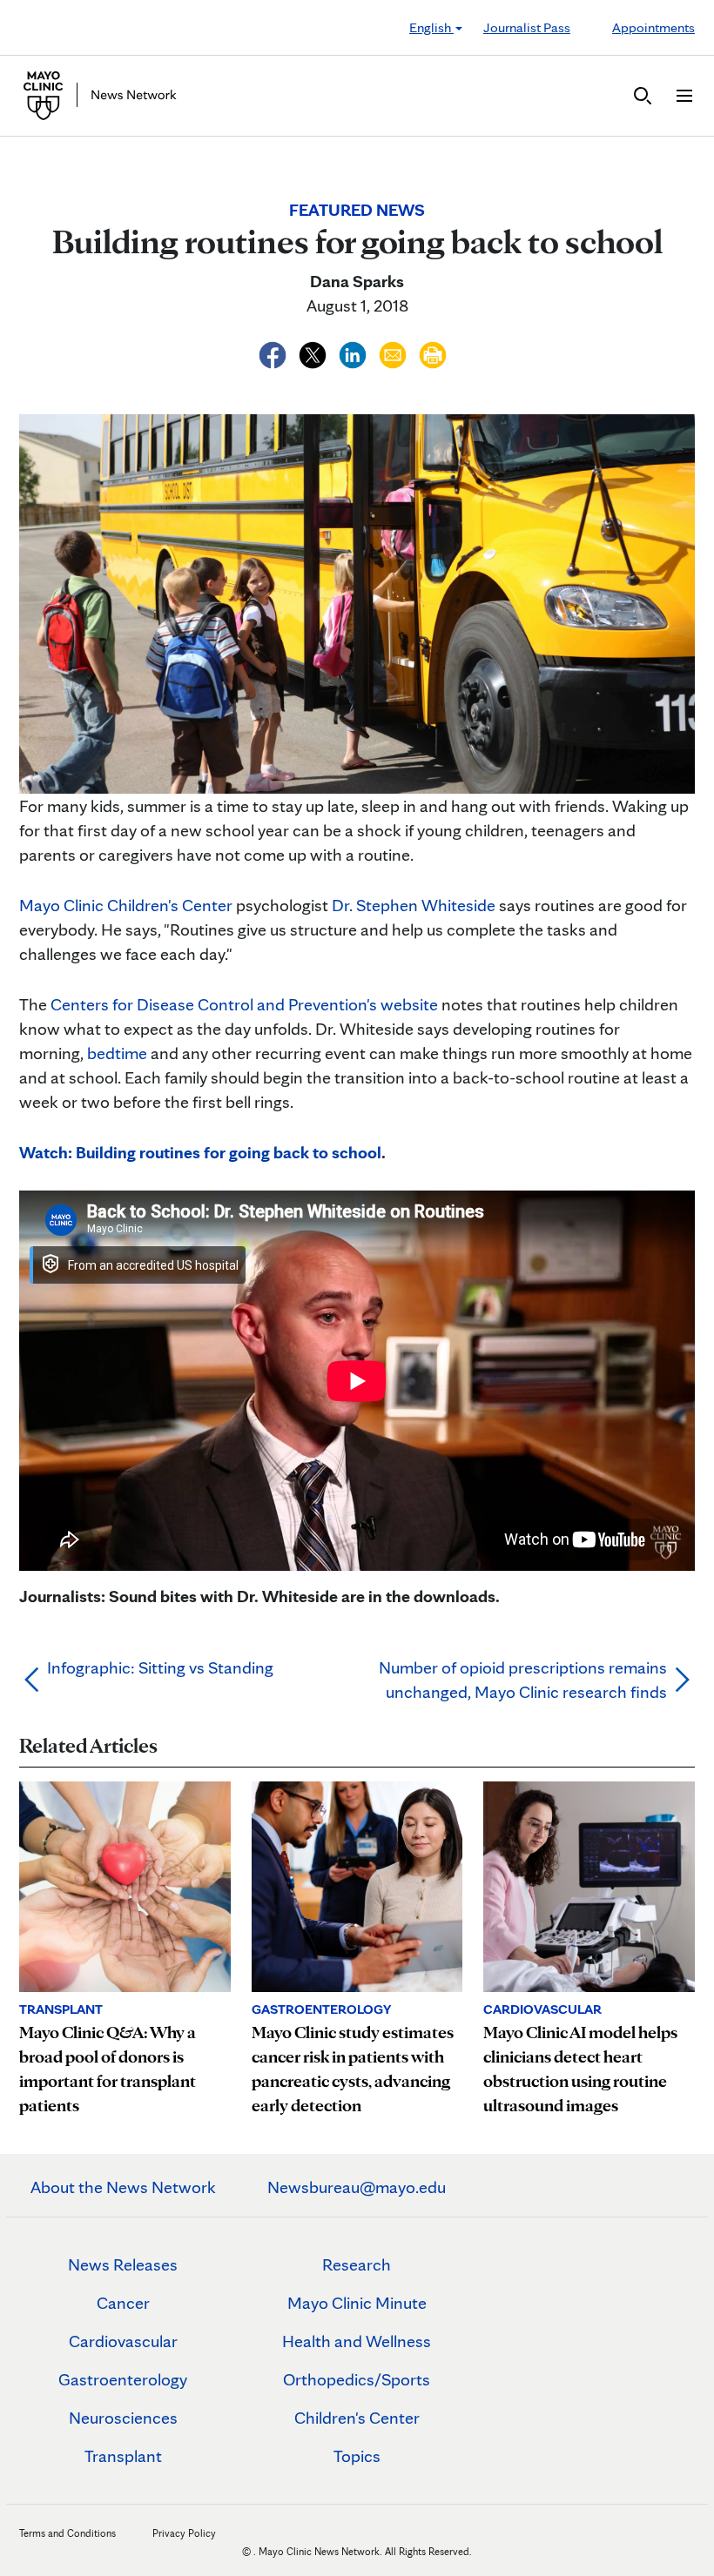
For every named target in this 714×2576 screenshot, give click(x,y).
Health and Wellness (357, 2341)
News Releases (123, 2264)
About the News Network (123, 2187)
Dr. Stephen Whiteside (414, 905)
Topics (357, 2456)
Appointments (653, 27)
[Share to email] (394, 352)
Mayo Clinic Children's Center (126, 905)
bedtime (117, 1053)
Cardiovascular (123, 2341)
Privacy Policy (184, 2533)
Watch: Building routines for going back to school (200, 1152)
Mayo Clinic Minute (357, 2303)
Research (357, 2264)
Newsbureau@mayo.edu (357, 2187)
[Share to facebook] (274, 352)
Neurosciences (123, 2418)
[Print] (433, 352)
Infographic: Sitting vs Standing (160, 1667)
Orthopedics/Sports (357, 2379)
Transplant (123, 2456)
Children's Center (357, 2418)
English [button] (431, 27)
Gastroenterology (123, 2379)
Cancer (123, 2303)
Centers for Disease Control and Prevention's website (244, 1004)
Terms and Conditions (67, 2533)
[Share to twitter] (314, 352)
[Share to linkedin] (354, 352)
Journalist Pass (527, 27)
